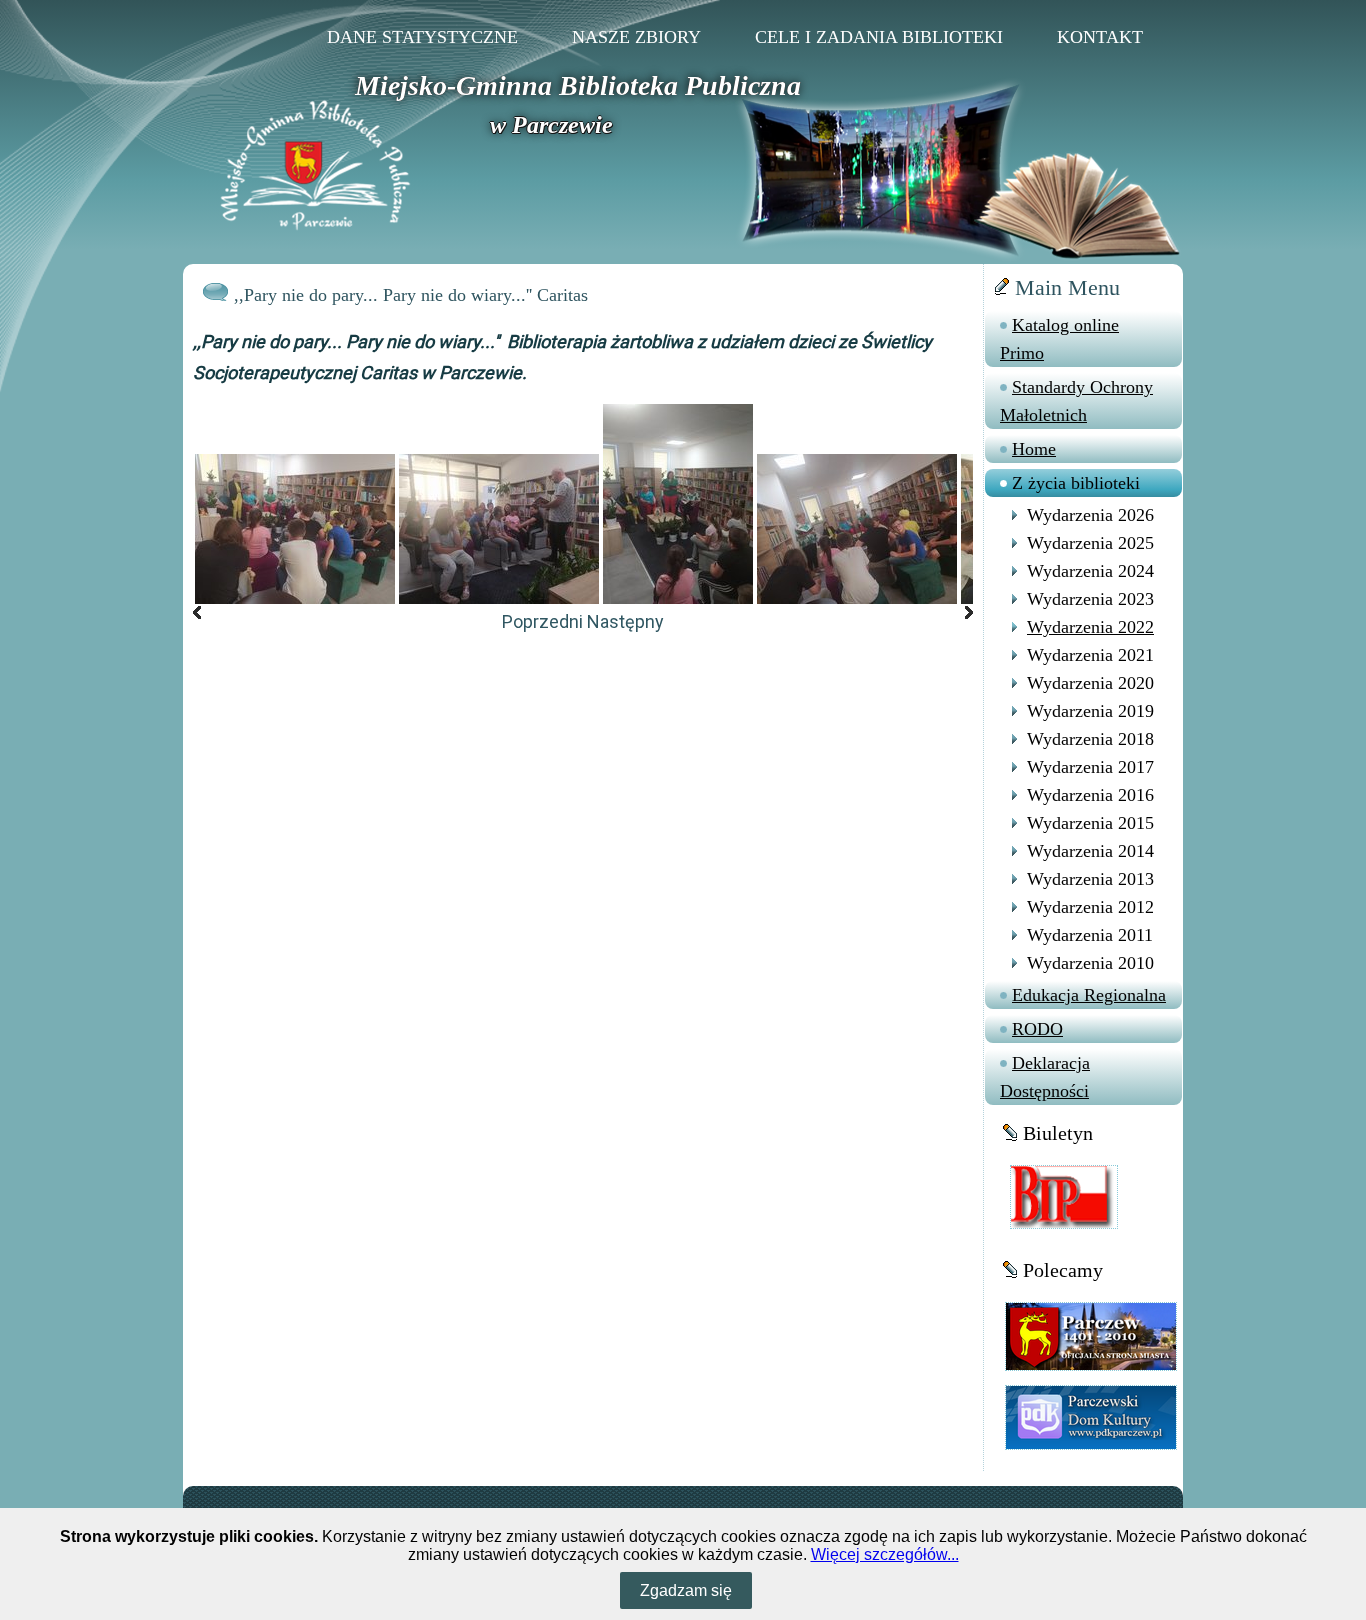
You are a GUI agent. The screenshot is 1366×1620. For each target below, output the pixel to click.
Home (1034, 449)
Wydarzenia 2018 (1090, 739)
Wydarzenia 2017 (1090, 767)
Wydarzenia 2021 (1090, 655)
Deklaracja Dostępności (1045, 1077)
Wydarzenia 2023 (1090, 599)
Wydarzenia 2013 (1090, 879)
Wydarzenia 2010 (1090, 963)
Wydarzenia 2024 (1090, 571)
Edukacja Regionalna (1089, 995)
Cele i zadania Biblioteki (879, 37)
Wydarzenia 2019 (1090, 711)
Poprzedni (542, 621)
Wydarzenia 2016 (1090, 795)
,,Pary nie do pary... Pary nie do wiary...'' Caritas (411, 295)
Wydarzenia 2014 (1090, 851)
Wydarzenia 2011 (1090, 935)
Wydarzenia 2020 (1090, 683)
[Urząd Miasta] (1091, 1335)
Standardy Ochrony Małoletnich (1076, 401)
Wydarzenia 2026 (1090, 515)
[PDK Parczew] (1091, 1416)
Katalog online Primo (1059, 339)
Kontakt (1100, 37)
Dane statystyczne (422, 37)
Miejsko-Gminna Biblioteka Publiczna (578, 85)
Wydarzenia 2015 (1090, 823)
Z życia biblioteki (1076, 483)
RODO (1037, 1029)
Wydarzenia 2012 (1090, 907)
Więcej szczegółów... (885, 1554)
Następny (625, 621)
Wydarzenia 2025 (1090, 543)
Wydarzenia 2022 (1090, 627)
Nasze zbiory (636, 37)
